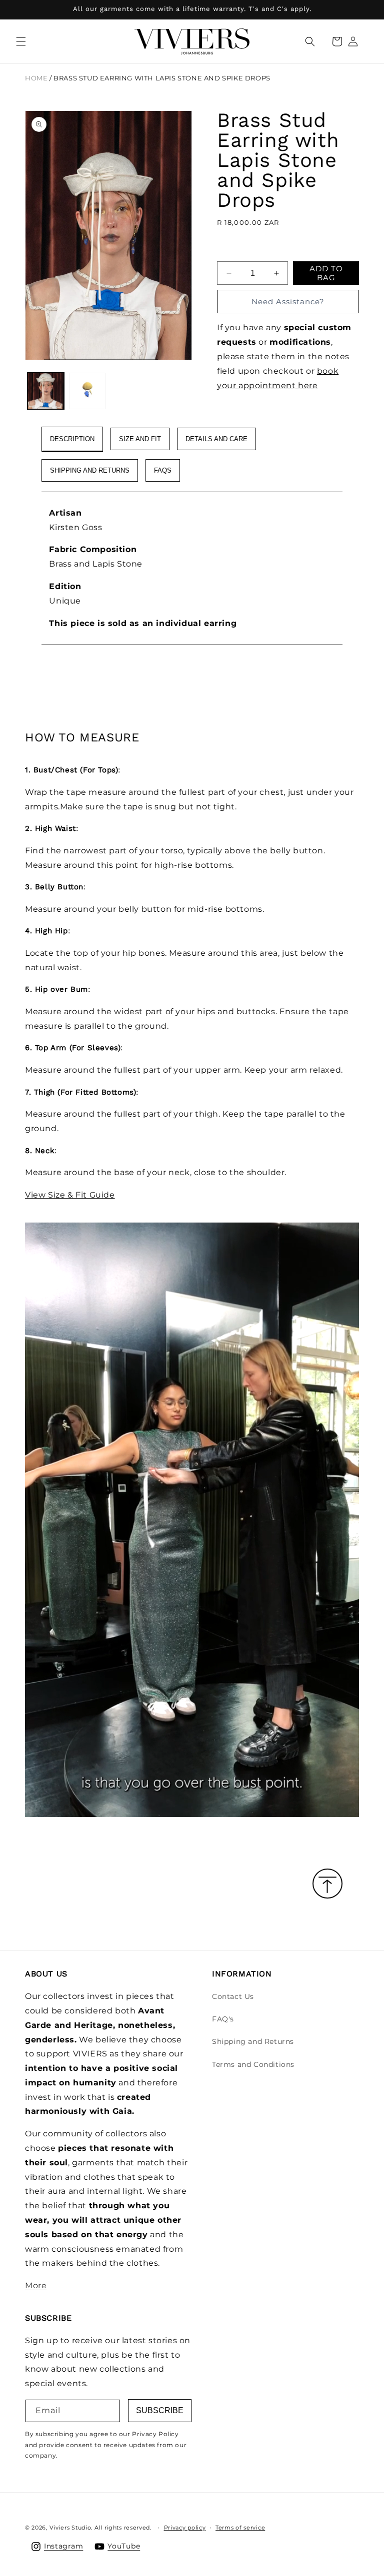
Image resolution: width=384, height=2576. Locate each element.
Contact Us (233, 1996)
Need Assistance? (288, 302)
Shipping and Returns (253, 2041)
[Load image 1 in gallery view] (46, 391)
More (36, 2285)
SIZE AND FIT (140, 439)
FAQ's (223, 2019)
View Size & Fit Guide (70, 1195)
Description (72, 439)
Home (36, 78)
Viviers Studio (70, 2528)
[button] (21, 41)
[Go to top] (327, 1884)
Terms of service (240, 2528)
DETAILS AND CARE (216, 439)
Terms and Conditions (253, 2064)
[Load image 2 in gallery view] (87, 391)
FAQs (163, 470)
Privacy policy (185, 2528)
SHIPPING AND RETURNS (90, 470)
